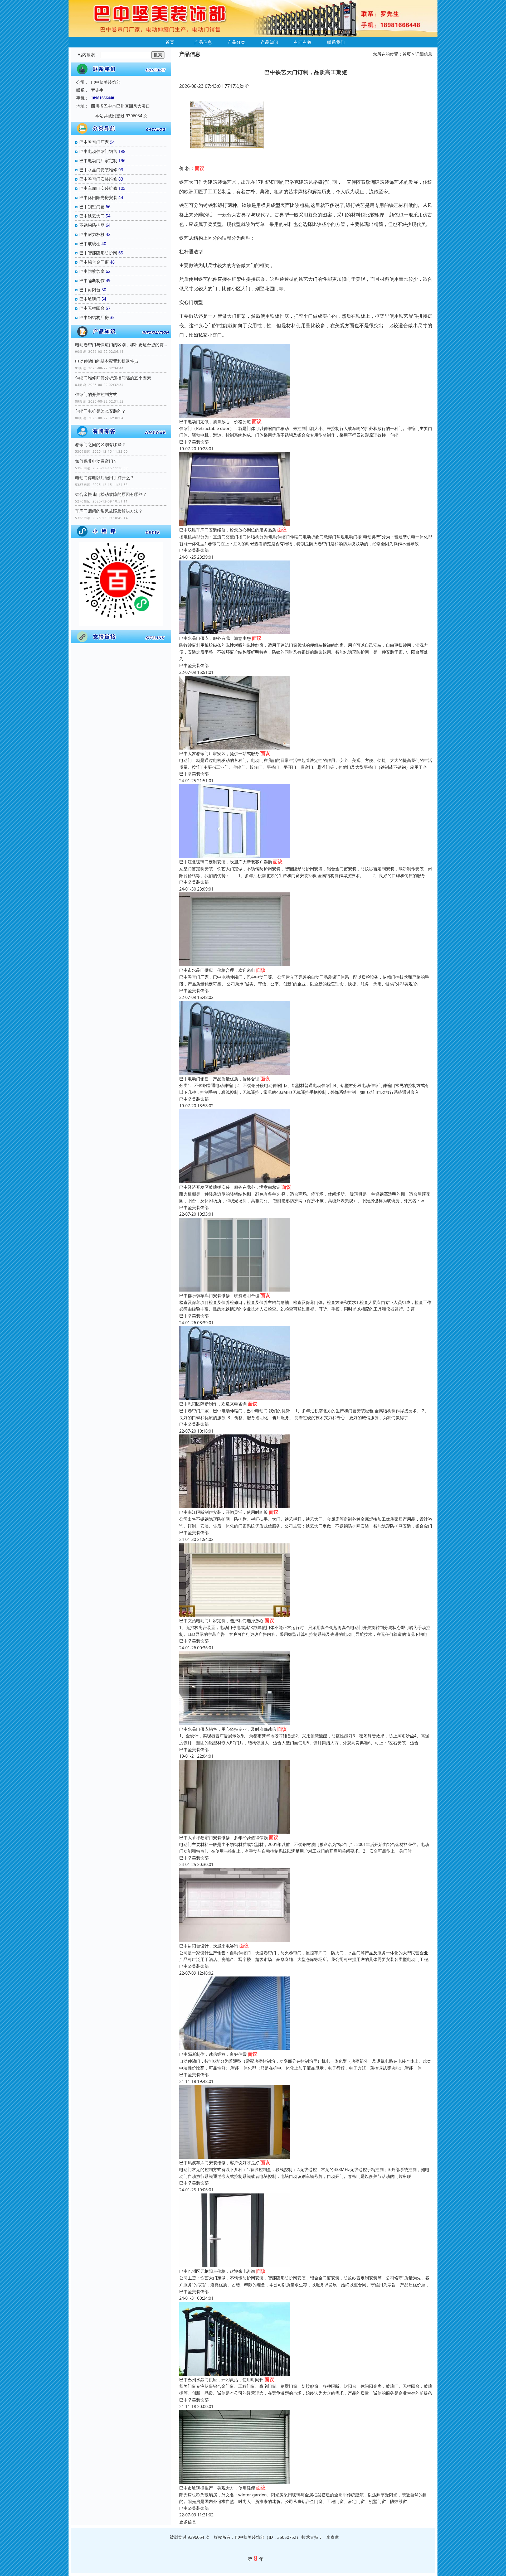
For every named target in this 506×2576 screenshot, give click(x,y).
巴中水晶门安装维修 (98, 170)
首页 (170, 42)
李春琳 (333, 2537)
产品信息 (203, 42)
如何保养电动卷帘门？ (96, 461)
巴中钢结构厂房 (94, 317)
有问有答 (303, 42)
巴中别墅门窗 (92, 207)
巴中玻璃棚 (90, 244)
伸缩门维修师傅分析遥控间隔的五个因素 (113, 378)
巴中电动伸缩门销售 (98, 151)
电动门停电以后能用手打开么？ (105, 478)
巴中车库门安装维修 (98, 188)
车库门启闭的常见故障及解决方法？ (109, 511)
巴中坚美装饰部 (194, 442)
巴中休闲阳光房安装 (98, 197)
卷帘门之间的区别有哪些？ (100, 444)
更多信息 (188, 2522)
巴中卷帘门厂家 (94, 142)
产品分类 (236, 42)
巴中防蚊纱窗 (92, 271)
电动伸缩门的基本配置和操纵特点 (107, 361)
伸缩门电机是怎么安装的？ (100, 411)
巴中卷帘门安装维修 (98, 179)
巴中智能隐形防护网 (98, 253)
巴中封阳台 (90, 290)
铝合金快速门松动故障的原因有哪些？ (111, 494)
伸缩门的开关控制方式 (96, 394)
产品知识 (270, 42)
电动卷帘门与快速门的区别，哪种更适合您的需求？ (121, 345)
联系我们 (336, 42)
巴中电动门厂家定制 (98, 161)
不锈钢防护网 (92, 225)
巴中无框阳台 (92, 308)
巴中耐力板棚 (92, 234)
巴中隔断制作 (92, 281)
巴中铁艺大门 (92, 216)
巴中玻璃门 (90, 299)
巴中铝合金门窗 (94, 262)
